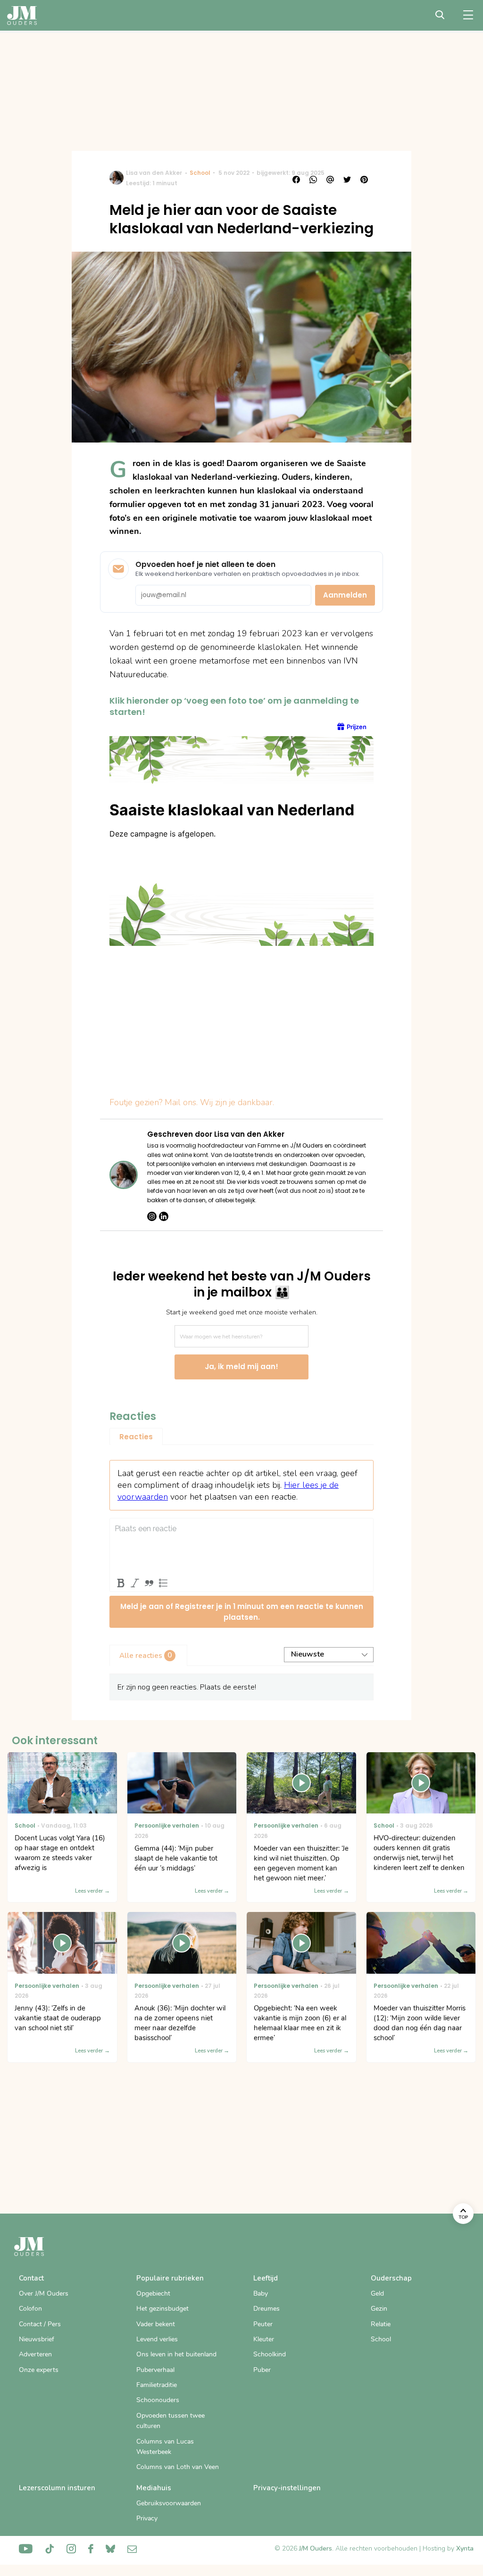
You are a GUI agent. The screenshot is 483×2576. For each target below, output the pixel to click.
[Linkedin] (164, 1216)
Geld (377, 2293)
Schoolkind (270, 2354)
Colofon (30, 2309)
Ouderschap (391, 2278)
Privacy (147, 2518)
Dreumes (266, 2309)
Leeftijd (266, 2278)
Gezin (379, 2309)
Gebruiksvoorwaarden (169, 2503)
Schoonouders (158, 2400)
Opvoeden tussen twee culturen (171, 2421)
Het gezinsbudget (162, 2309)
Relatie (381, 2324)
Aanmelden (345, 595)
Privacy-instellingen (287, 2488)
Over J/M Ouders (44, 2293)
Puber (262, 2370)
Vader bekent (156, 2324)
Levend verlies (157, 2339)
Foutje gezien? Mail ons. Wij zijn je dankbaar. (192, 1102)
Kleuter (264, 2339)
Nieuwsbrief (37, 2339)
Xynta (465, 2548)
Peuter (263, 2324)
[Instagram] (152, 1216)
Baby (261, 2293)
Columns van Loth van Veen (178, 2467)
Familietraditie (157, 2385)
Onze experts (39, 2370)
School (200, 173)
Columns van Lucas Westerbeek (165, 2447)
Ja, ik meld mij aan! (241, 1366)
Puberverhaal (155, 2370)
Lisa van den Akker (154, 173)
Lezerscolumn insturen (57, 2488)
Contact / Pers (40, 2324)
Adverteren (35, 2354)
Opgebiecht (153, 2293)
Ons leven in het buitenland (176, 2354)
